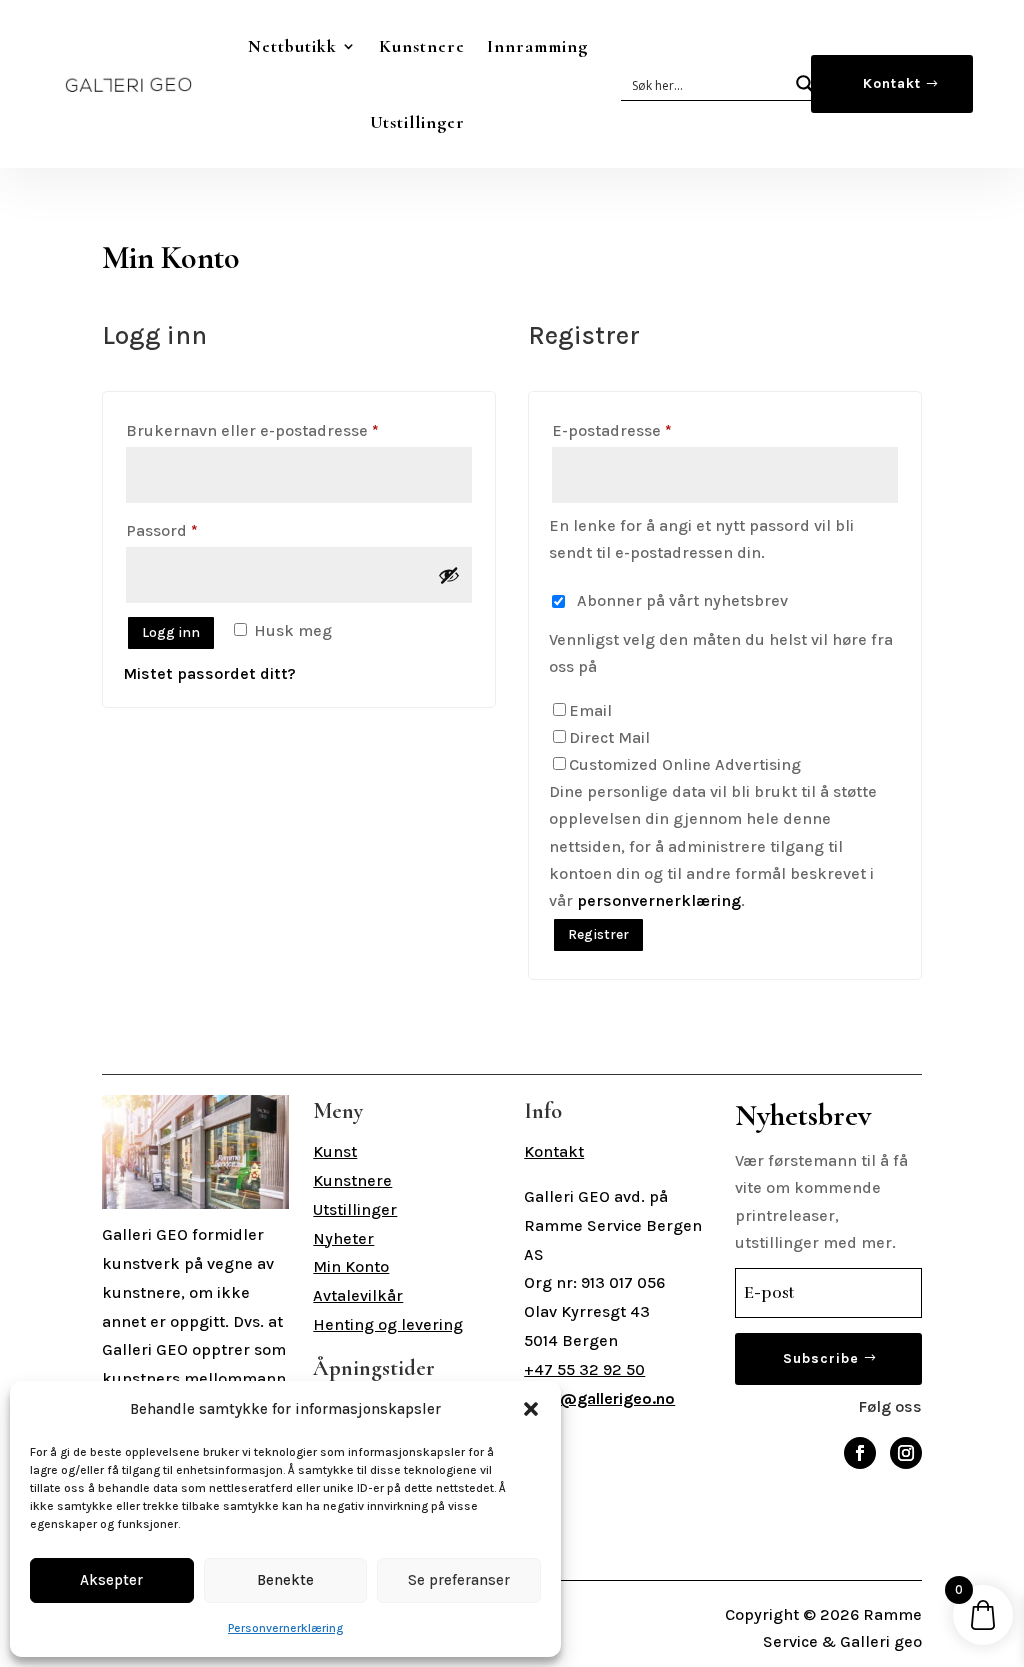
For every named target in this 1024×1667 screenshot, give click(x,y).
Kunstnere (422, 46)
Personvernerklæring (285, 1628)
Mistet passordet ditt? (209, 673)
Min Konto (351, 1266)
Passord (193, 530)
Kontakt (892, 83)
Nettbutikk (292, 46)
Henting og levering (388, 1324)
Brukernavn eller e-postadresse (283, 430)
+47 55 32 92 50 (584, 1369)
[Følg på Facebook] (860, 1453)
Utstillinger (417, 122)
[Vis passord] (449, 575)
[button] (531, 1409)
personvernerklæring (659, 900)
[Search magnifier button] (805, 84)
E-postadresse (643, 430)
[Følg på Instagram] (906, 1453)
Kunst (335, 1151)
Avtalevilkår (358, 1295)
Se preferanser (459, 1580)
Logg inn (171, 632)
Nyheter (343, 1238)
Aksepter (111, 1580)
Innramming (537, 46)
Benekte (285, 1580)
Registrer (598, 934)
